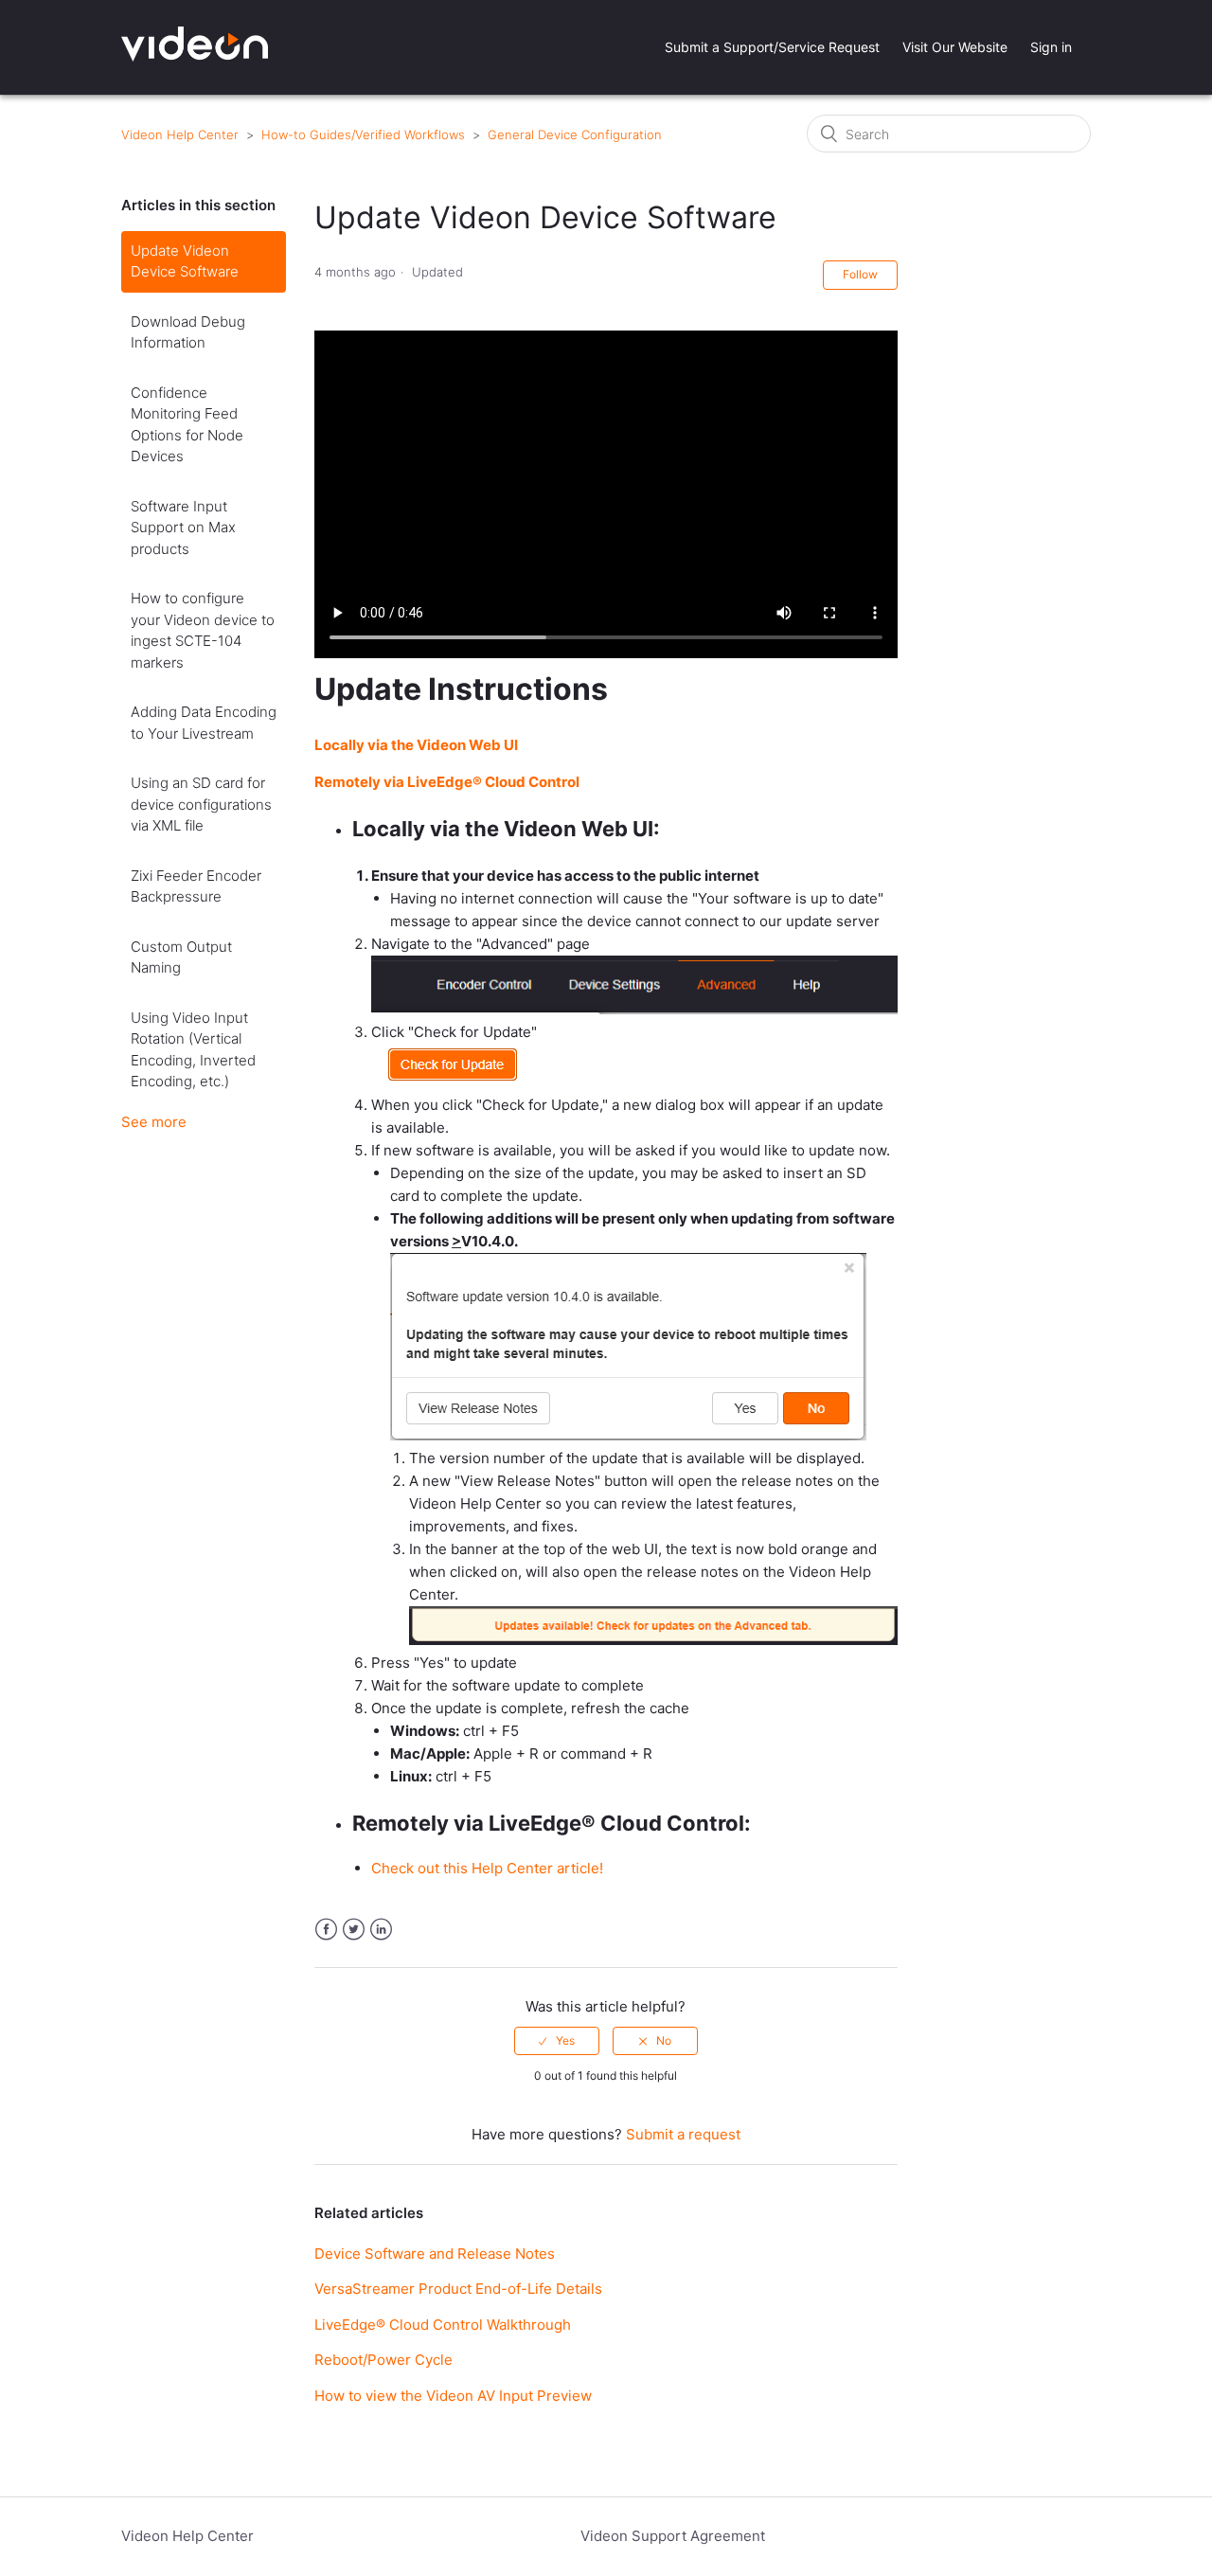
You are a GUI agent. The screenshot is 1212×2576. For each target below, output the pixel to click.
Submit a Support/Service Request (772, 47)
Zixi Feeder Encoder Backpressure (196, 886)
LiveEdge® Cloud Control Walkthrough (443, 2325)
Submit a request (683, 2134)
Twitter (354, 1930)
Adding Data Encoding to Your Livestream (204, 723)
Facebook (326, 1930)
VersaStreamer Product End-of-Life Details (458, 2289)
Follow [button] (860, 274)
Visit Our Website (955, 47)
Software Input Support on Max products (183, 528)
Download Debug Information (188, 332)
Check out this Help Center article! (487, 1868)
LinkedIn (381, 1930)
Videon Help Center (180, 134)
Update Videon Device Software (185, 261)
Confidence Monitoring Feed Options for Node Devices (187, 425)
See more (154, 1122)
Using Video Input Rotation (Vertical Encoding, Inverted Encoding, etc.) (193, 1050)
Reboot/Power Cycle (383, 2360)
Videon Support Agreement (673, 2536)
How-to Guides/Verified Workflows (363, 134)
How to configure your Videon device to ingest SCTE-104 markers (203, 630)
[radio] (557, 2041)
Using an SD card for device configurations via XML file (201, 804)
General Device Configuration (575, 134)
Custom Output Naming (181, 957)
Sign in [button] (1051, 47)
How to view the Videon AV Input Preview (453, 2396)
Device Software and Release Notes (435, 2254)
